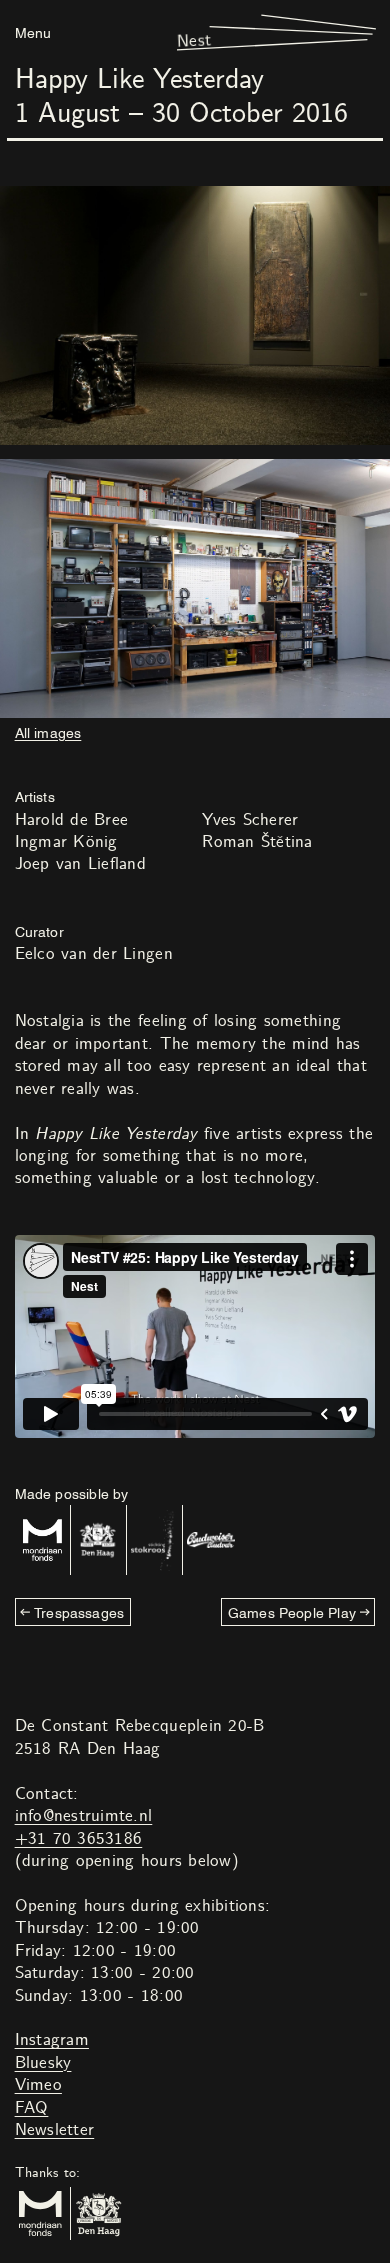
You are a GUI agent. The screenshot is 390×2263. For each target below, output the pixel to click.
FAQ (32, 2108)
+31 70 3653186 (79, 1839)
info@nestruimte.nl (84, 1816)
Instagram (52, 2040)
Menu (33, 31)
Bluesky (43, 2063)
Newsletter (55, 2130)
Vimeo (38, 2085)
